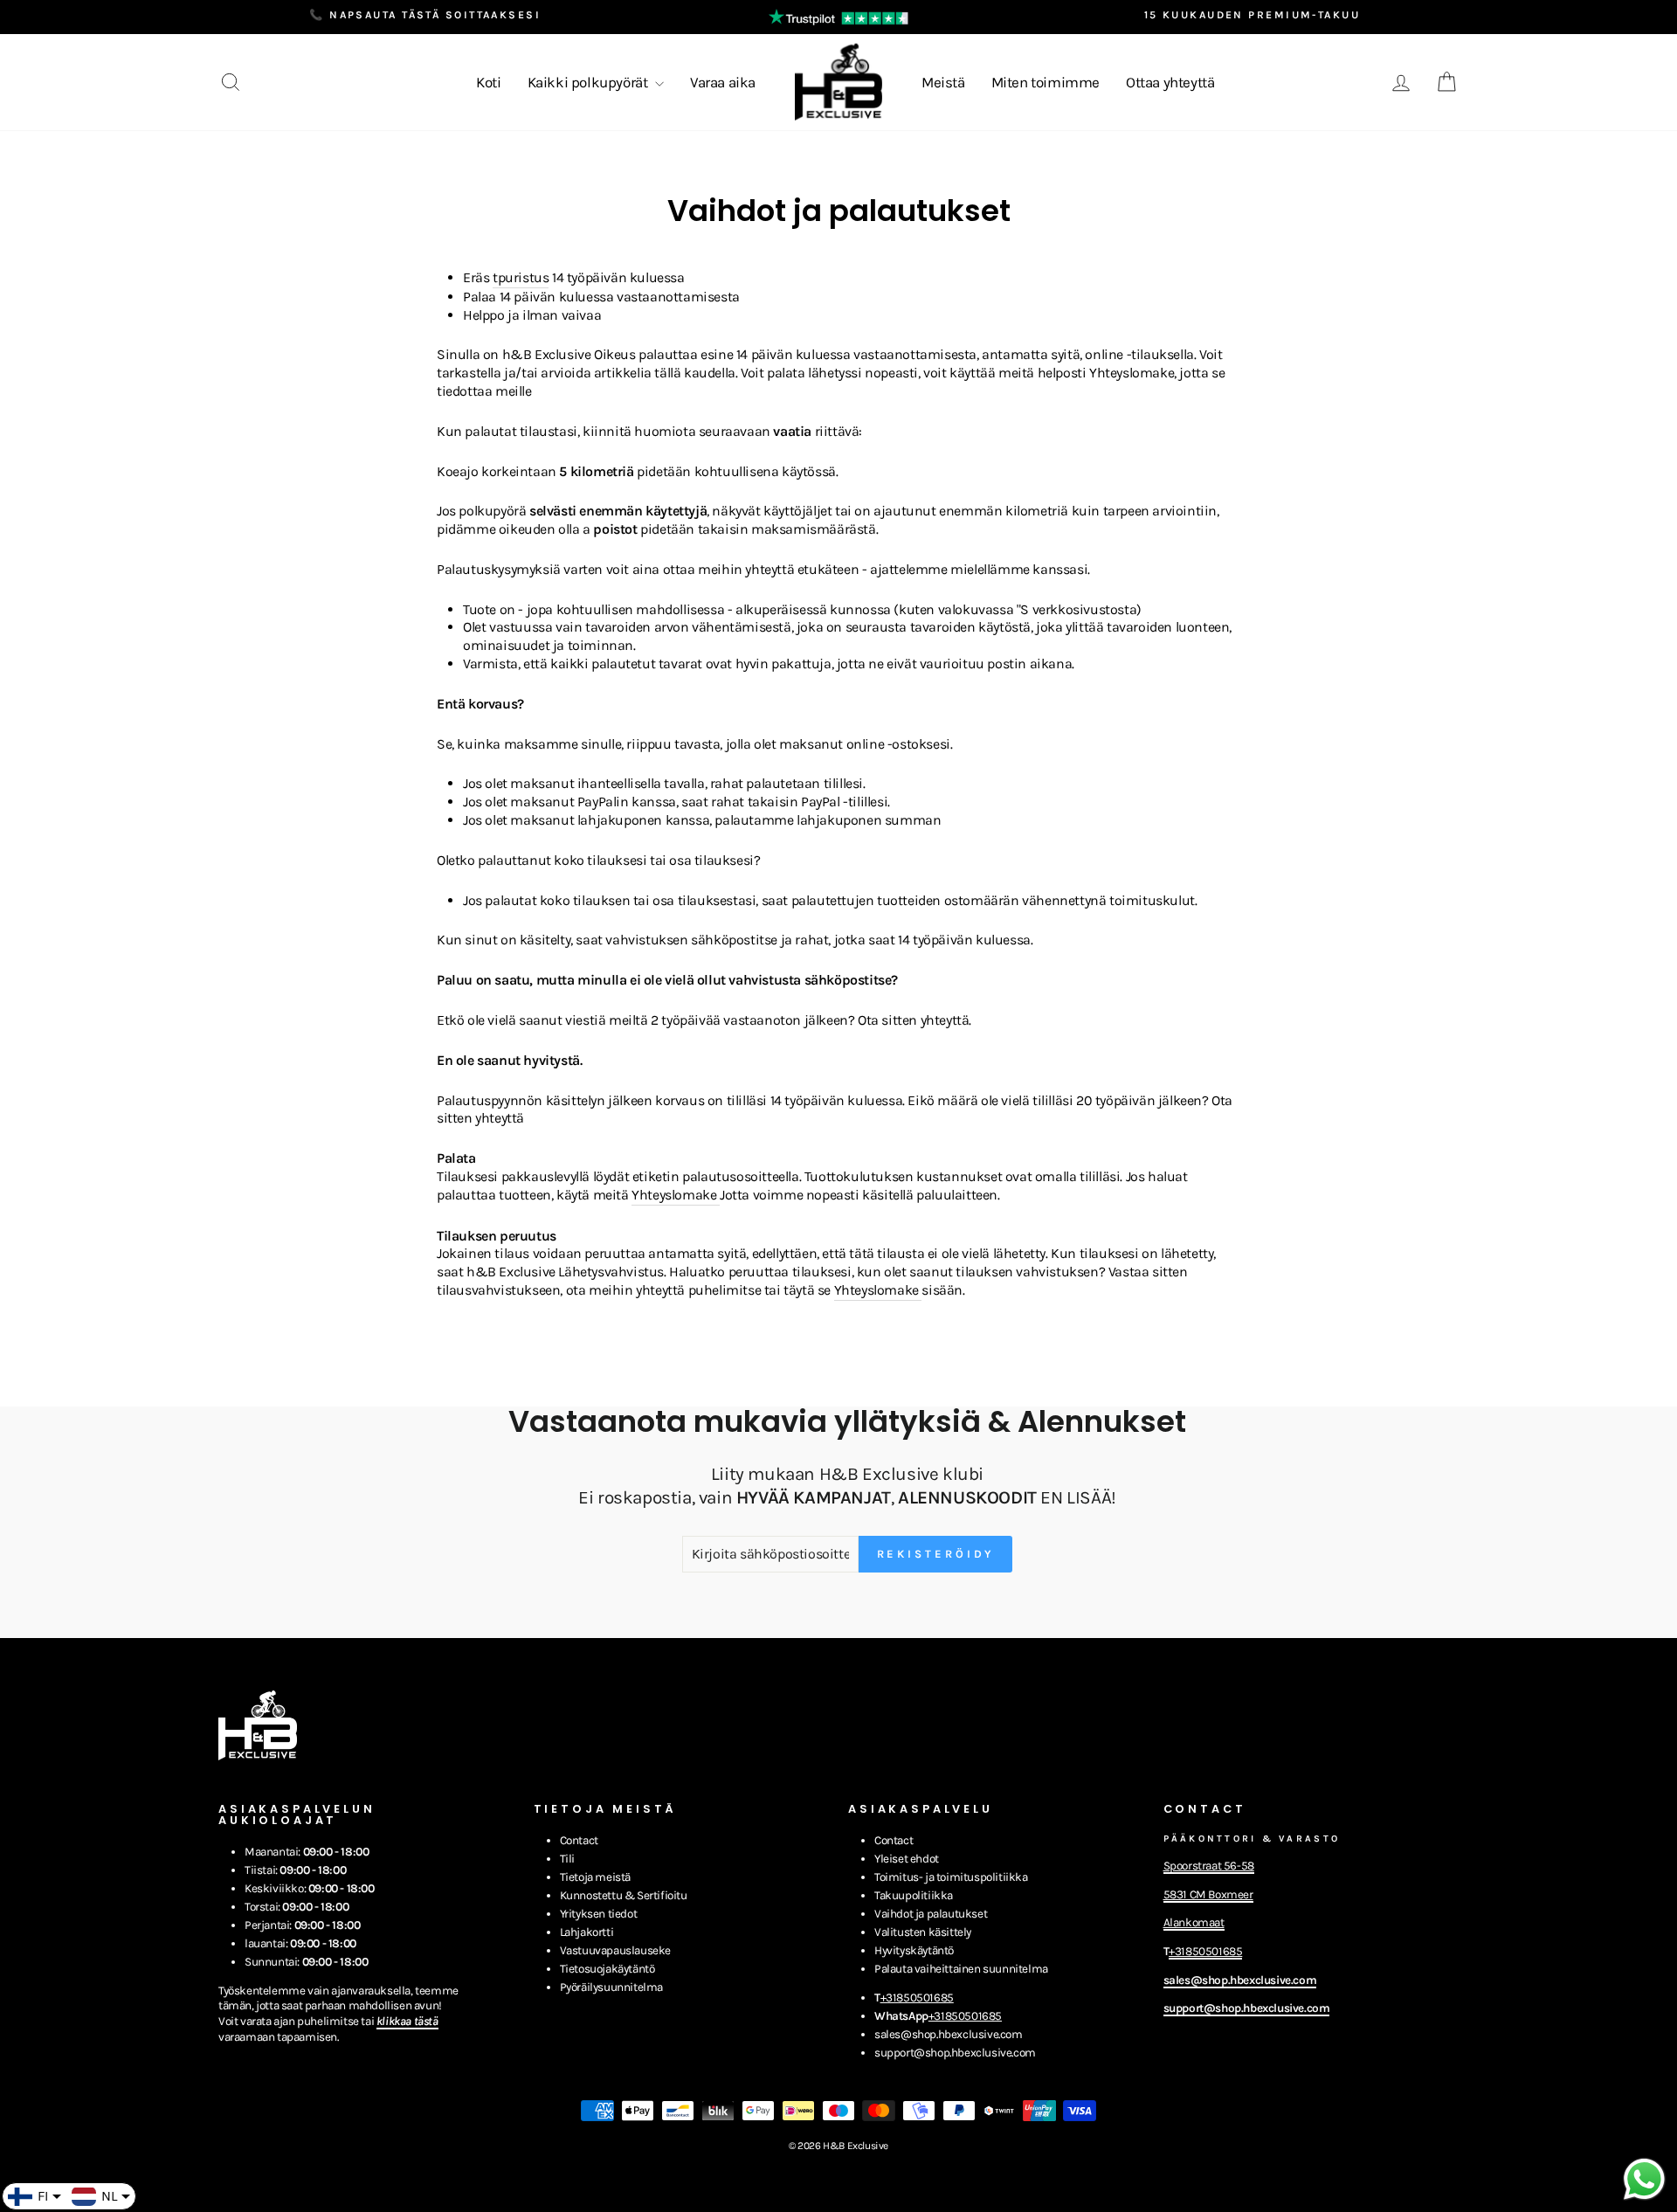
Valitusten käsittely (923, 1932)
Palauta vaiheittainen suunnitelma (961, 1969)
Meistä (943, 82)
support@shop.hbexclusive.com (955, 2053)
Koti (488, 82)
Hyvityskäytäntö (914, 1950)
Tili (567, 1859)
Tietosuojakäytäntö (607, 1969)
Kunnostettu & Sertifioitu (624, 1895)
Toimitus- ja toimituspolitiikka (951, 1877)
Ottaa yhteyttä (1170, 82)
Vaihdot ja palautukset (931, 1914)
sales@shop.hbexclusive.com (949, 2034)
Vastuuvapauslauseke (615, 1950)
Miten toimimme (1046, 82)
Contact (579, 1840)
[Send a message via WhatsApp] (1644, 2179)
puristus (524, 277)
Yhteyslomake (674, 1195)
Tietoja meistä (595, 1877)
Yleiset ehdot (907, 1859)
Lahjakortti (587, 1932)
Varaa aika (723, 82)
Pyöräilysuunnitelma (611, 1987)
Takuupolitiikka (914, 1895)
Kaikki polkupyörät (589, 82)
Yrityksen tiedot (599, 1914)
